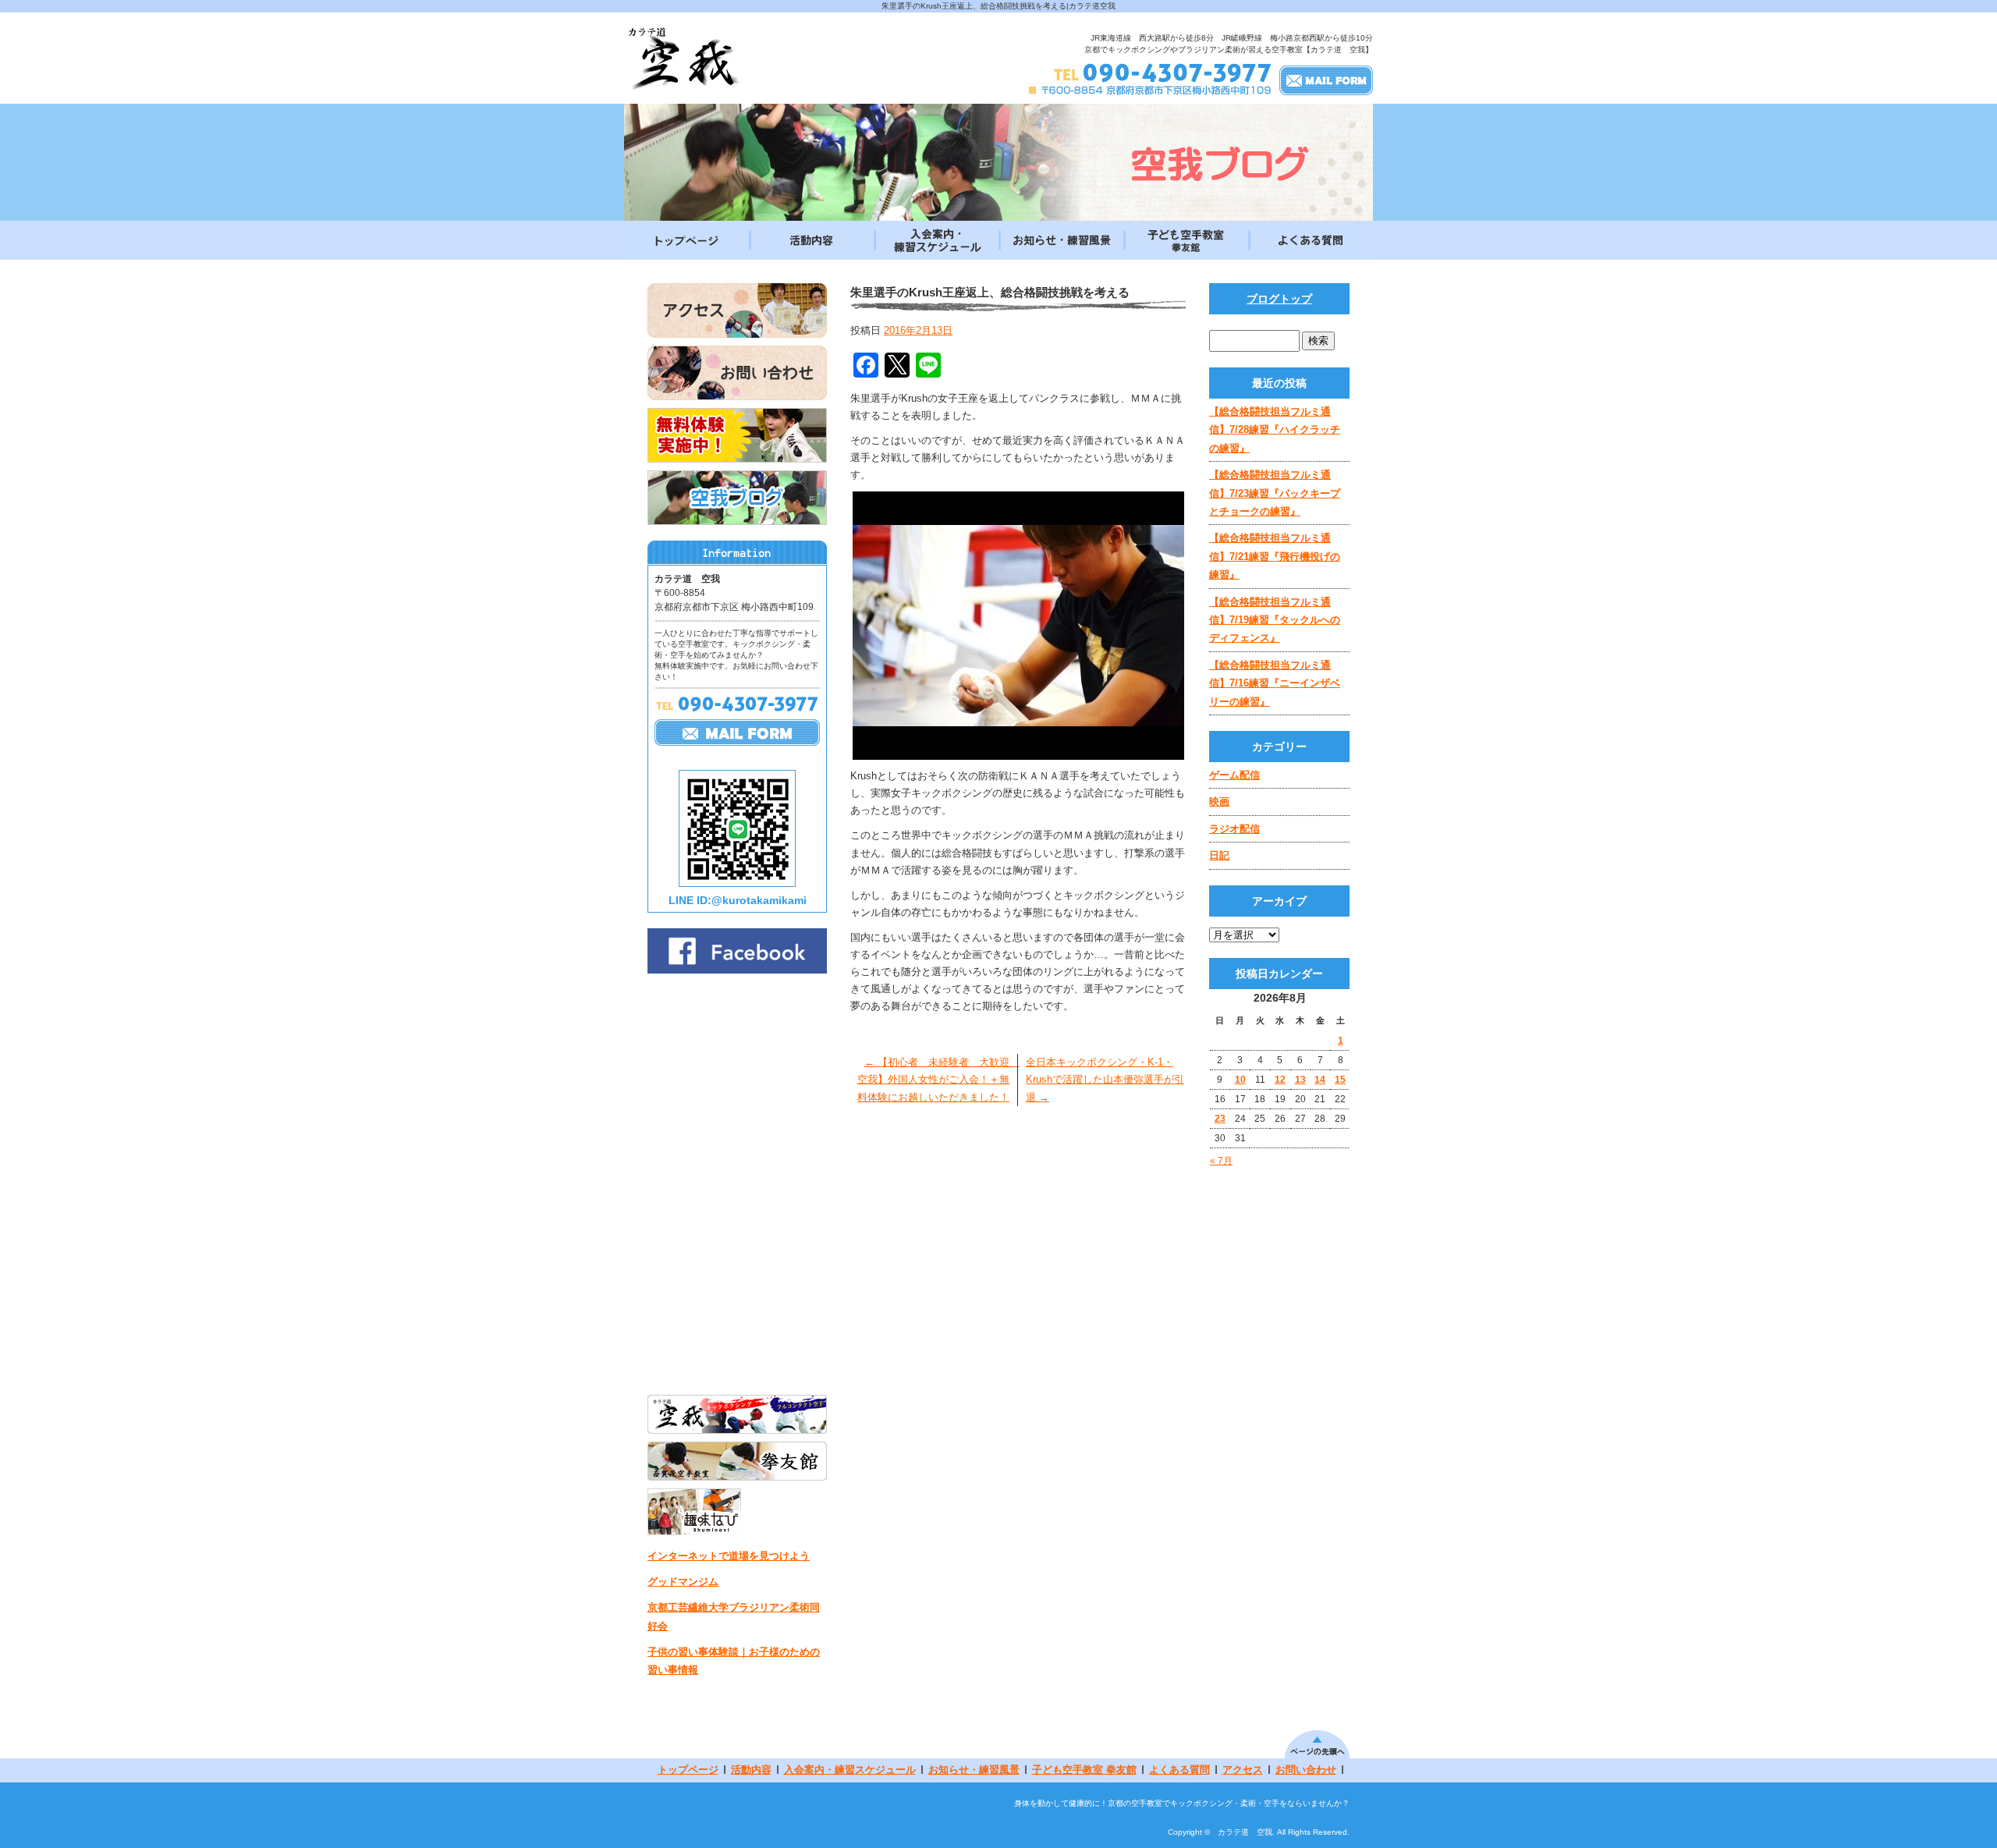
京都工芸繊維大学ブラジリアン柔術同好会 (734, 1616)
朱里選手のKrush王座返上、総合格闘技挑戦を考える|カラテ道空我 (998, 6)
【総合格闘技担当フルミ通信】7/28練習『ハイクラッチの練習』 (1275, 430)
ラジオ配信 (1234, 829)
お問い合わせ (1306, 1770)
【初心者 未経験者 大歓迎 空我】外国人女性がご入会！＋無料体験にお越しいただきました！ (938, 1079)
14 (1320, 1080)
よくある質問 (1311, 240)
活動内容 (811, 240)
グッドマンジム (683, 1582)
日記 (1219, 855)
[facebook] (737, 969)
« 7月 (1221, 1161)
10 (1240, 1080)
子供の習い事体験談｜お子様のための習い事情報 (734, 1661)
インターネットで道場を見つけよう (729, 1556)
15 (1340, 1080)
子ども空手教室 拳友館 (1186, 240)
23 (1220, 1119)
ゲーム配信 (1234, 775)
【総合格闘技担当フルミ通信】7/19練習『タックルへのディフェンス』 (1275, 620)
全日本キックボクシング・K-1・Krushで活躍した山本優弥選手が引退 (1105, 1079)
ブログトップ (1279, 299)
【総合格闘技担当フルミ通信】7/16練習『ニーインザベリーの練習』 (1275, 683)
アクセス (1243, 1770)
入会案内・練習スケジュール (936, 240)
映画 (1219, 802)
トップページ (686, 240)
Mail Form (1326, 80)
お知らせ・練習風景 (1061, 240)
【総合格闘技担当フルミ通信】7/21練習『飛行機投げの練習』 (1275, 556)
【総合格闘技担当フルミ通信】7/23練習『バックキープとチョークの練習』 (1275, 493)
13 (1300, 1080)
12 (1280, 1080)
